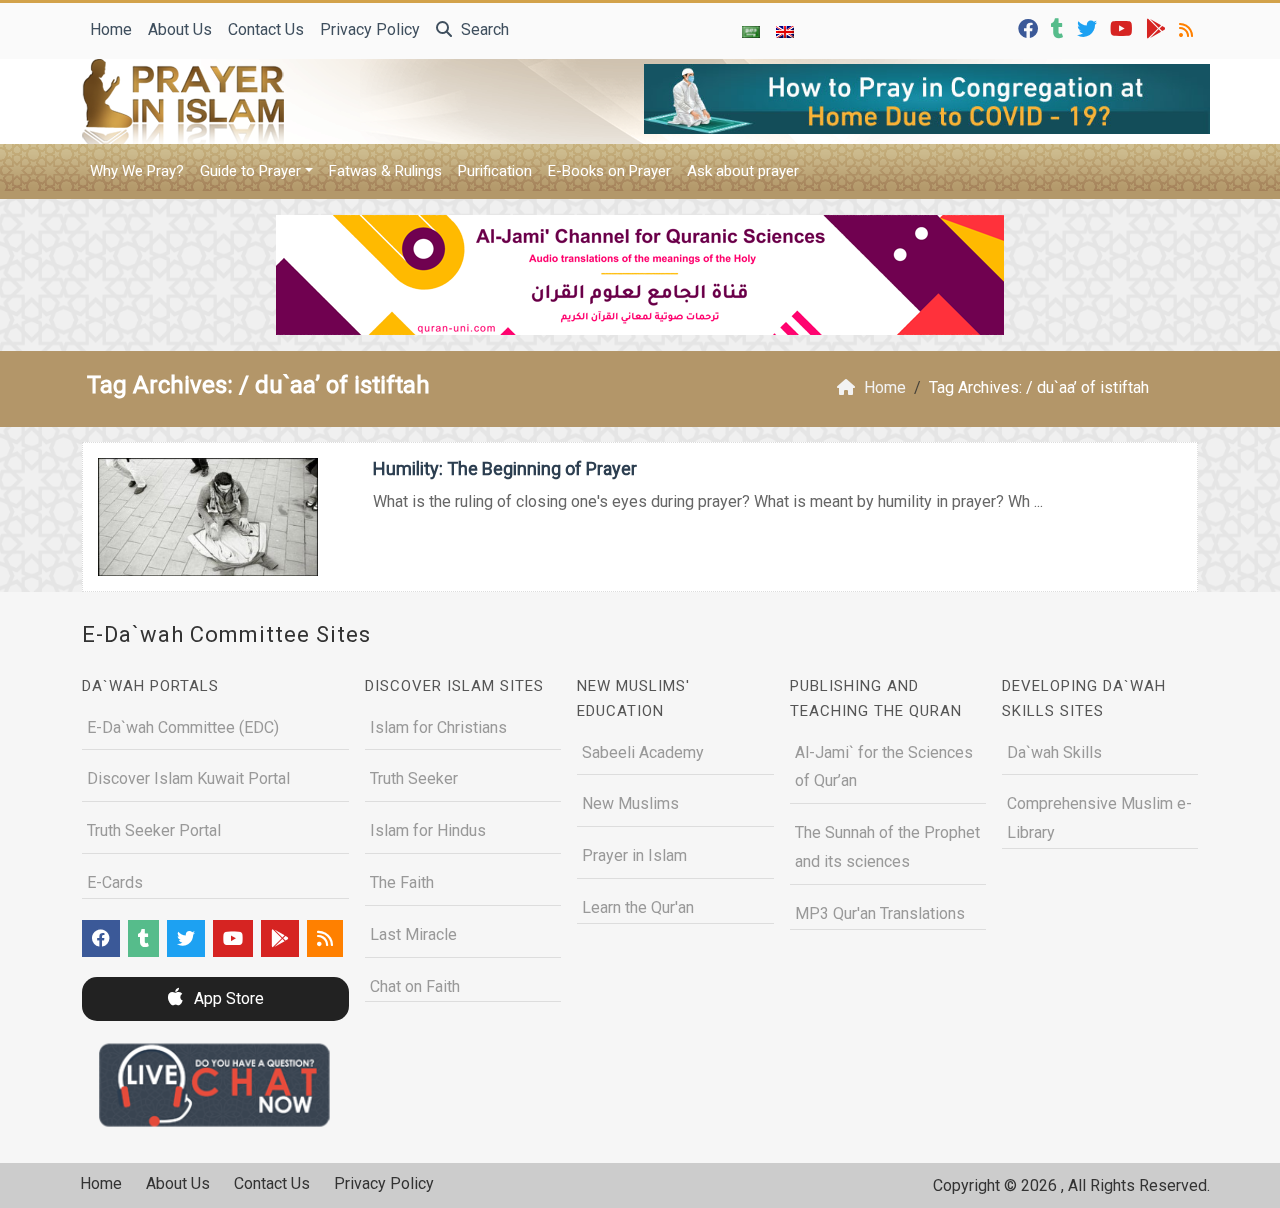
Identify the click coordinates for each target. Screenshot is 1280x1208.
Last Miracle (413, 934)
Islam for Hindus (428, 830)
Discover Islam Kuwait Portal (188, 778)
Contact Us (266, 29)
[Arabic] (751, 31)
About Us (180, 29)
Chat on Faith (415, 986)
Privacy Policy (370, 29)
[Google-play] (1158, 27)
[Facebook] (1030, 27)
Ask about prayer (743, 171)
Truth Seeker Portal (154, 830)
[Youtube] (1124, 27)
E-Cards (115, 882)
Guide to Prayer (250, 171)
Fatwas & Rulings (385, 171)
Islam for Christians (438, 727)
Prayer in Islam (634, 855)
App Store (227, 998)
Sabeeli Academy (643, 752)
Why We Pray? (137, 171)
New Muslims (630, 803)
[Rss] (1188, 27)
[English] (785, 31)
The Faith (402, 882)
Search (483, 29)
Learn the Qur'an (638, 907)
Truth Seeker (414, 778)
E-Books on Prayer (609, 171)
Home (111, 29)
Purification (495, 171)
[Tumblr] (1060, 27)
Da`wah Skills (1054, 752)
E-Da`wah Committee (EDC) (183, 727)
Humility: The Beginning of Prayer (505, 468)
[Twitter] (1089, 27)
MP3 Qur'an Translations (880, 913)
